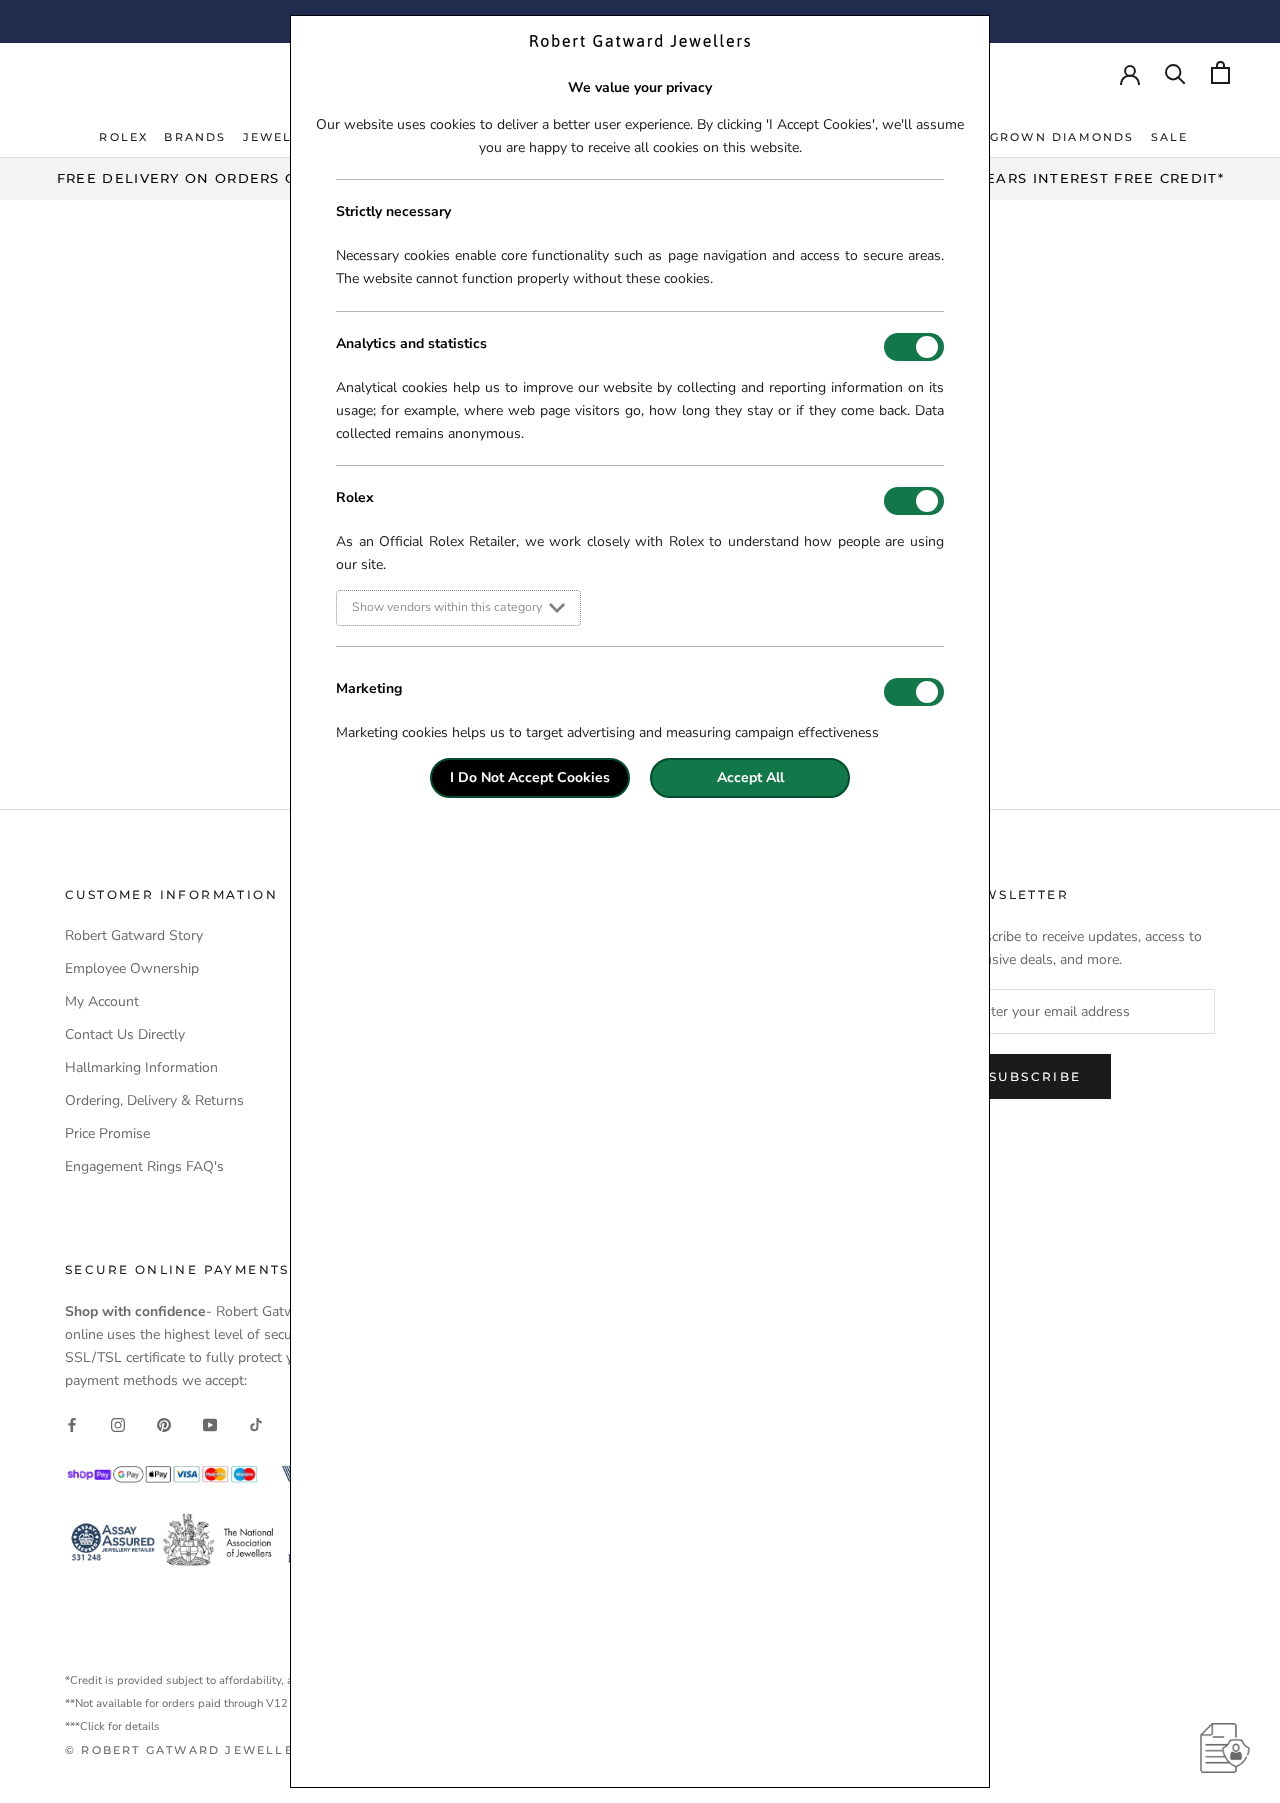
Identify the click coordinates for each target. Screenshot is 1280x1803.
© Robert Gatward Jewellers (189, 1750)
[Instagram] (118, 1423)
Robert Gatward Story (134, 935)
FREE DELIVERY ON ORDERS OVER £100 (213, 178)
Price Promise (107, 1133)
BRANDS (195, 137)
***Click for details (112, 1726)
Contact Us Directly (125, 1034)
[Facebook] (72, 1423)
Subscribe (1035, 1076)
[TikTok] (256, 1423)
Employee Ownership (132, 968)
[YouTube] (210, 1423)
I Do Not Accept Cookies (530, 777)
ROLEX (123, 137)
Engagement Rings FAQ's (144, 1166)
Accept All (750, 777)
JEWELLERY (287, 137)
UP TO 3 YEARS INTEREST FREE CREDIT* (1066, 178)
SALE (1170, 137)
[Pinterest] (164, 1423)
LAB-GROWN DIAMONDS (1044, 137)
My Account (102, 1001)
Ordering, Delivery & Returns (154, 1100)
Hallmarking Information (141, 1067)
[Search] (1175, 72)
